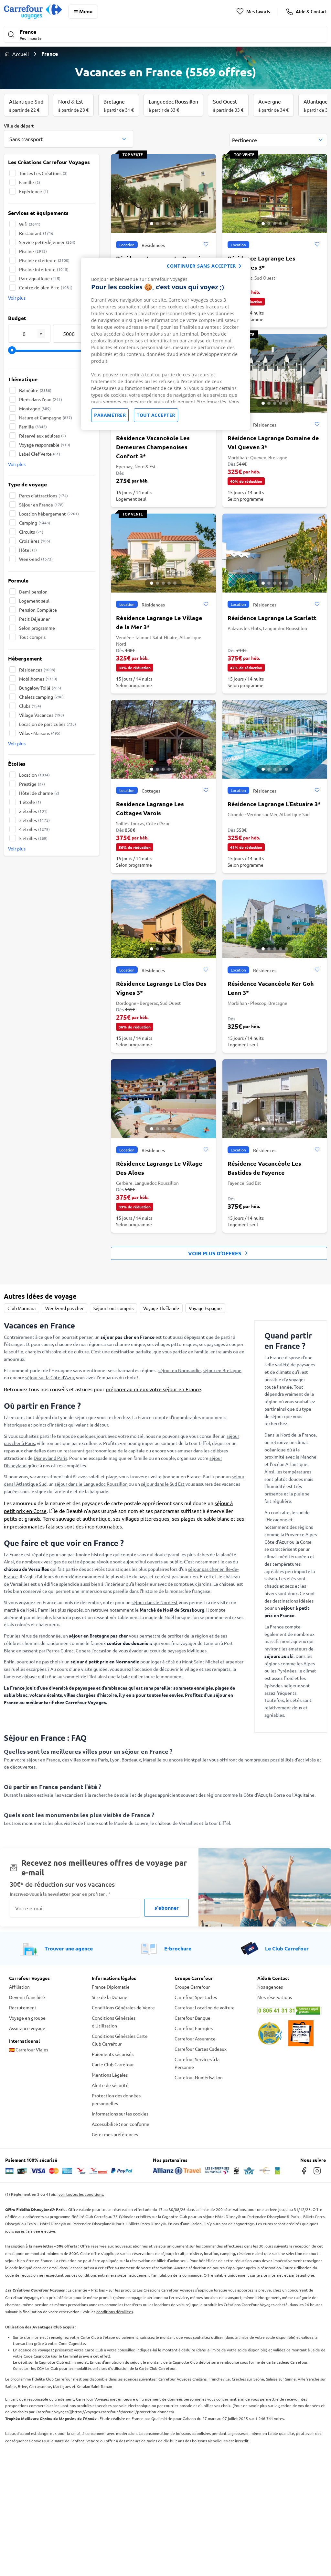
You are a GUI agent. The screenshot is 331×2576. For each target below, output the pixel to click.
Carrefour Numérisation (199, 2077)
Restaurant (37, 233)
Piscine (33, 251)
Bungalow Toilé (40, 688)
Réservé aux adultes (43, 436)
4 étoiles (34, 829)
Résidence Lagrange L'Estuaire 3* (274, 804)
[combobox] (69, 139)
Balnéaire (35, 390)
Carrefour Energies (194, 2028)
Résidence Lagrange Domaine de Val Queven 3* (273, 442)
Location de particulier (48, 724)
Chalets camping (41, 697)
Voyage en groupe (27, 2018)
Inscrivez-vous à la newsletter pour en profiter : (60, 1894)
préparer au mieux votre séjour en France (153, 1389)
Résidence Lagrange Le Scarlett (272, 618)
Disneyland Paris (50, 1458)
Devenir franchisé (27, 1997)
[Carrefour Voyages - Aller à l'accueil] (33, 11)
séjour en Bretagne (222, 1370)
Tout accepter (156, 415)
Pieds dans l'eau (41, 399)
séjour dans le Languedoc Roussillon (91, 1484)
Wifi (30, 224)
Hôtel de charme (39, 793)
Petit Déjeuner (34, 619)
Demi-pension (33, 592)
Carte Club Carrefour (113, 2064)
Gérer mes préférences (115, 2134)
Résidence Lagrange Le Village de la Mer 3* (159, 622)
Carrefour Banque (192, 2018)
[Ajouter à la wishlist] (206, 245)
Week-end (36, 559)
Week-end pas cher (64, 1308)
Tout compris (32, 637)
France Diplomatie (111, 1987)
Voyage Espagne (205, 1308)
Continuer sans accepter (201, 266)
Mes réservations (275, 1997)
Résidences (37, 670)
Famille (30, 182)
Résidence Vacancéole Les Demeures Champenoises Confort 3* (153, 447)
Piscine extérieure (44, 260)
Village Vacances (42, 715)
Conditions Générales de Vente (123, 2007)
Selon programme (37, 628)
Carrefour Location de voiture (205, 2007)
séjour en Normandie (180, 1370)
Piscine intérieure (44, 269)
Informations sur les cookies (120, 2114)
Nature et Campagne (46, 417)
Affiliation (19, 1987)
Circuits (31, 532)
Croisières (35, 541)
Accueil (21, 54)
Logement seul (34, 601)
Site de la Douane (110, 1997)
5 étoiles (33, 838)
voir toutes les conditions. (81, 2194)
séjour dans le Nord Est (155, 1602)
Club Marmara (21, 1308)
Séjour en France (41, 505)
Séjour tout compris (113, 1308)
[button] (165, 35)
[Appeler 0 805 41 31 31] (290, 2011)
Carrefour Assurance (195, 2038)
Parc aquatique (40, 278)
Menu (86, 11)
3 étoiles (34, 820)
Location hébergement (49, 514)
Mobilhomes (38, 679)
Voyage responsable (45, 445)
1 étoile (30, 802)
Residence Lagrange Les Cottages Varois (150, 808)
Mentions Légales (110, 2075)
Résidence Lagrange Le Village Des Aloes (159, 1168)
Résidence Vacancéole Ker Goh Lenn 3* (271, 988)
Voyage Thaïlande (161, 1308)
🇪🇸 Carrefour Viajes (29, 2049)
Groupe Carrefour (192, 1987)
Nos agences (270, 1987)
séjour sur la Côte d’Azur (50, 1377)
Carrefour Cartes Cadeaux (201, 2049)
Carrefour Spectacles (196, 1997)
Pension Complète (38, 610)
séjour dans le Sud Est (163, 1484)
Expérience (34, 191)
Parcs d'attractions (43, 495)
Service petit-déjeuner (47, 242)
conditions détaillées (115, 2312)
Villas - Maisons (40, 733)
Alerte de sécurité (110, 2085)
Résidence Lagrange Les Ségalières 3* (262, 263)
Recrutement (23, 2007)
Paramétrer (110, 415)
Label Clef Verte (40, 454)
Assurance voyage (27, 2028)
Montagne (35, 408)
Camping (35, 523)
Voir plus (17, 298)
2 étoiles (33, 811)
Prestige (32, 784)
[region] (165, 344)
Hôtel (28, 550)
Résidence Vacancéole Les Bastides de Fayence (264, 1168)
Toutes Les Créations (43, 173)
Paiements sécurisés (113, 2054)
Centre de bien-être (46, 287)
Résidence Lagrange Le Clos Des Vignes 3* (161, 988)
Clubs (30, 706)
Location (34, 775)
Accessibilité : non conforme (121, 2124)
